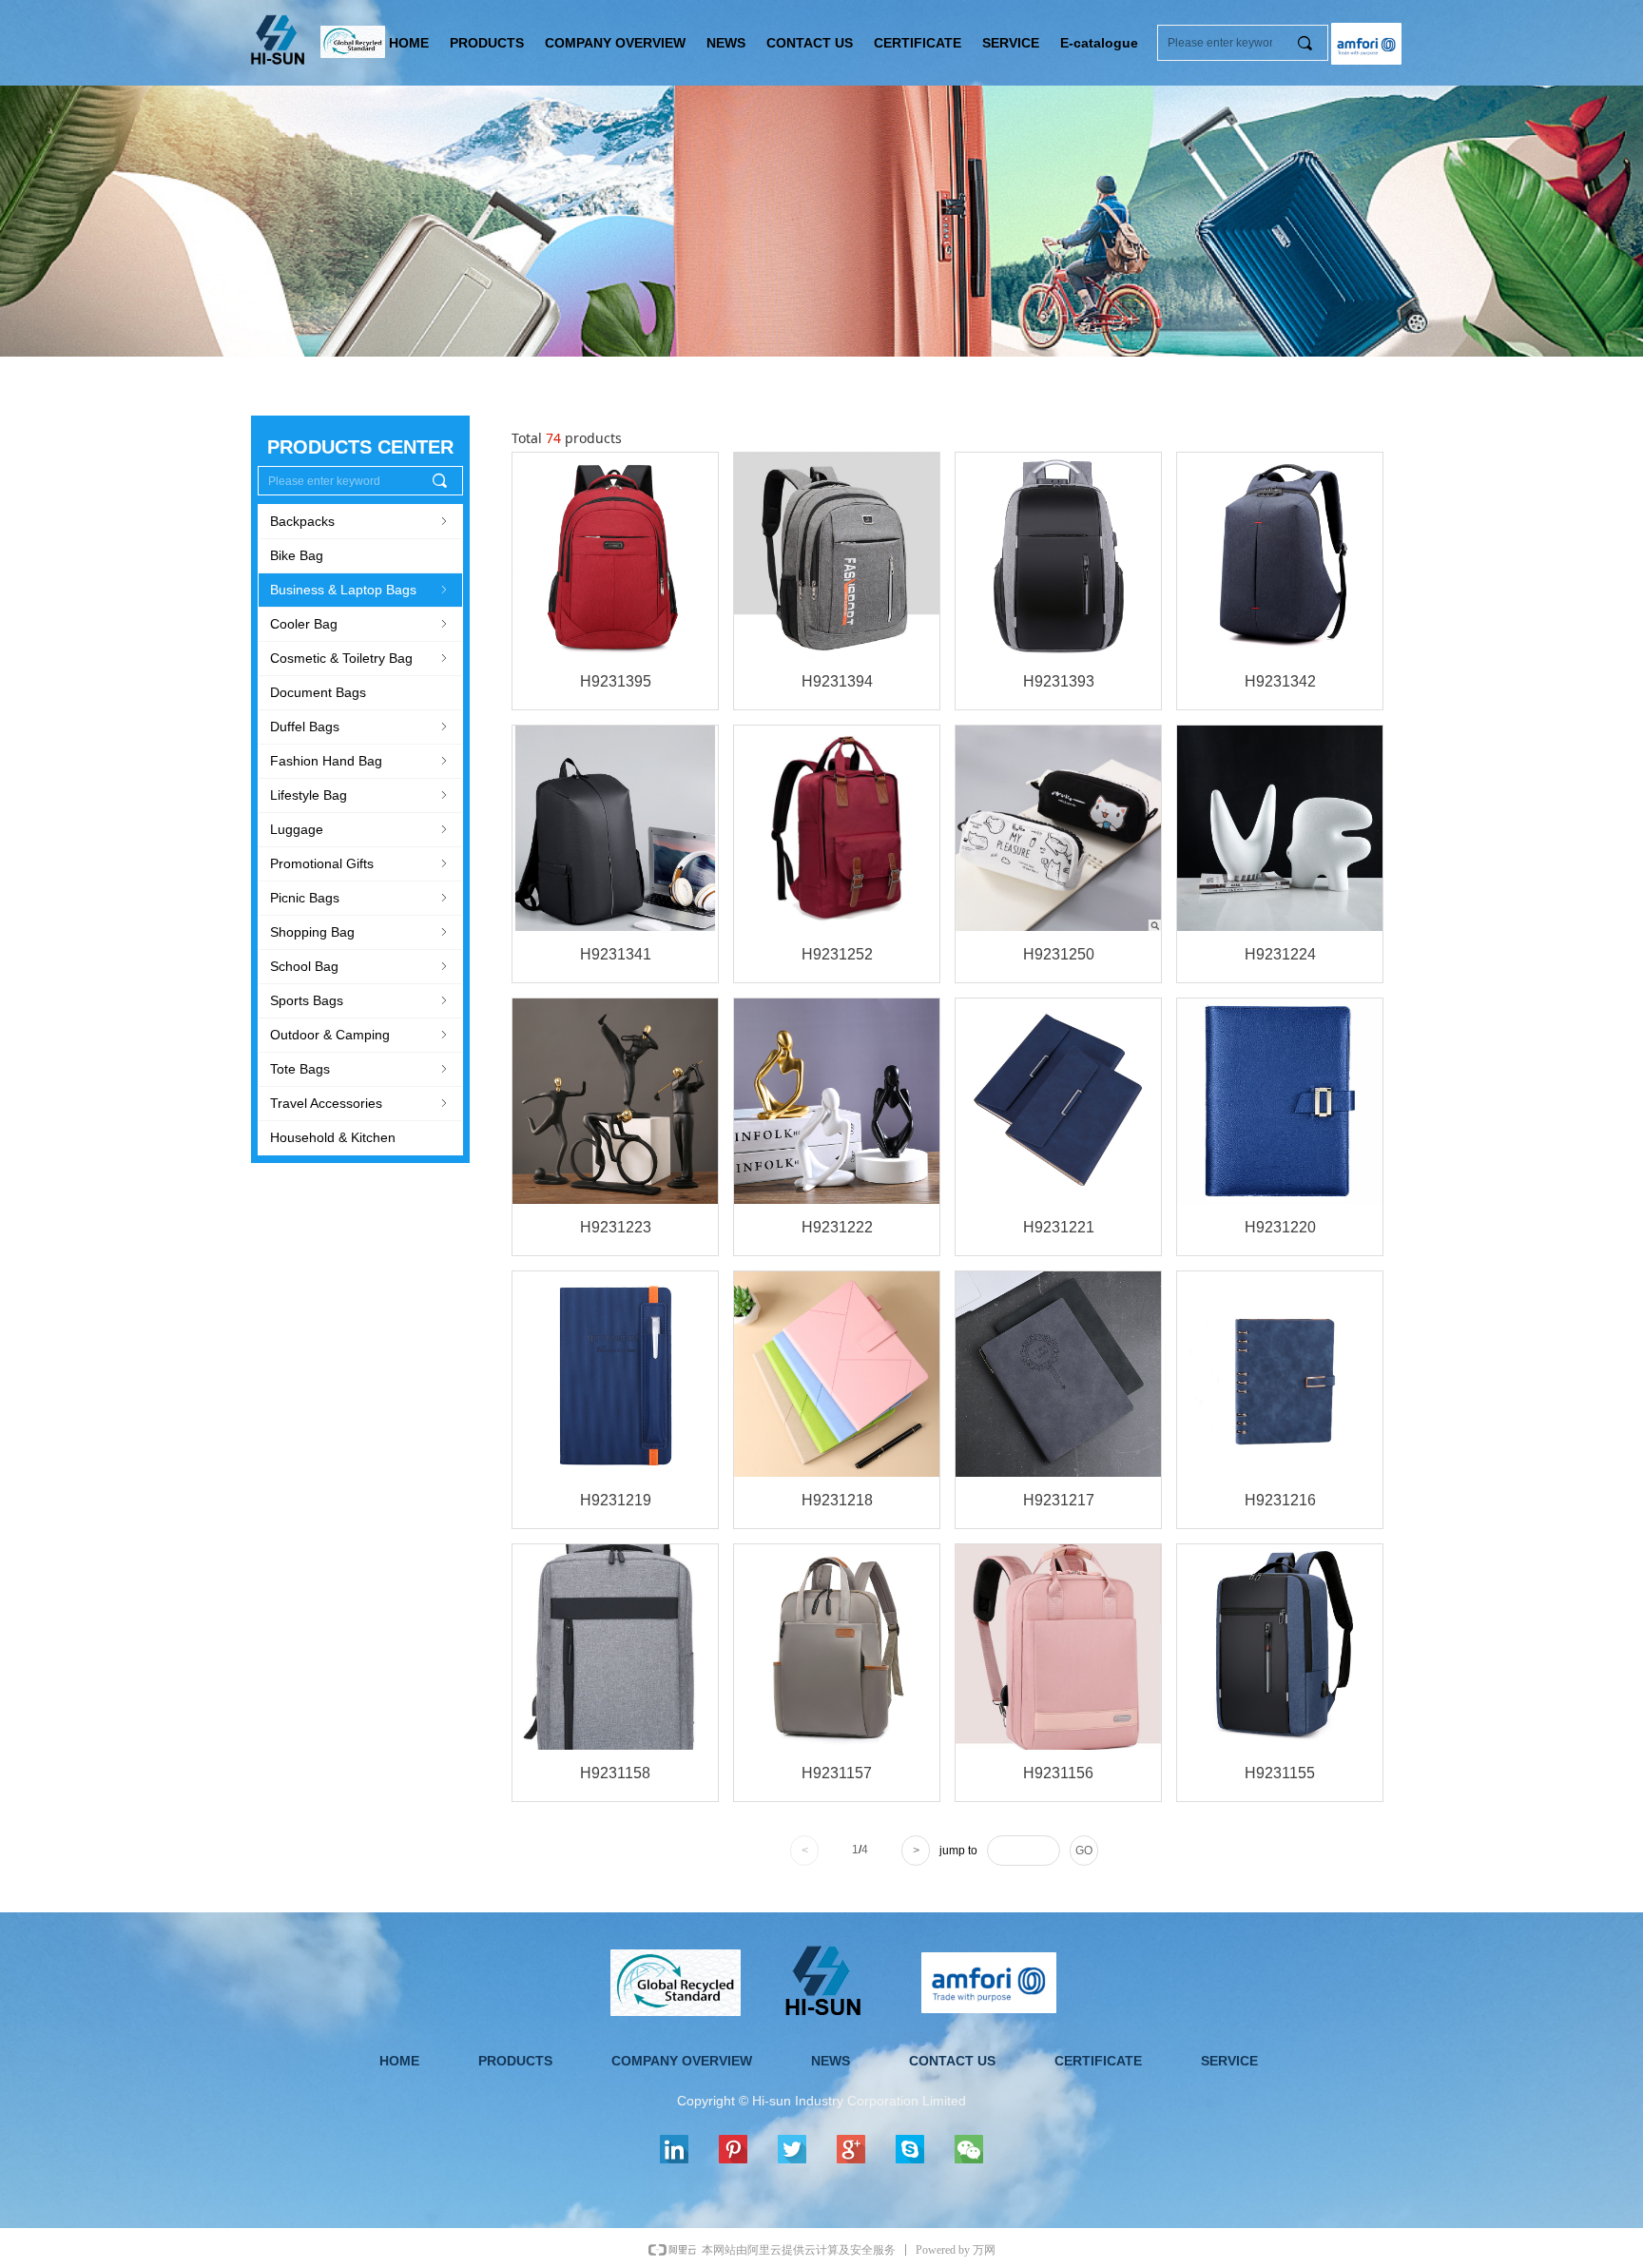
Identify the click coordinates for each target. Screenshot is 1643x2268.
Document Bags (318, 692)
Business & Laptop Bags (360, 590)
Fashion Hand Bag (360, 761)
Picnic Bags (360, 898)
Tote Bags (360, 1069)
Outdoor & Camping (360, 1035)
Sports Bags (360, 1000)
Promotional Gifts (360, 863)
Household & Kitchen (333, 1137)
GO (1084, 1851)
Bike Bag (297, 555)
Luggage (360, 829)
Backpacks (360, 521)
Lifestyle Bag (360, 795)
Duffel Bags (360, 727)
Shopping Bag (360, 932)
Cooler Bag (360, 624)
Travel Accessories (360, 1103)
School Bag (360, 966)
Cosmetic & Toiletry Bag (360, 658)
